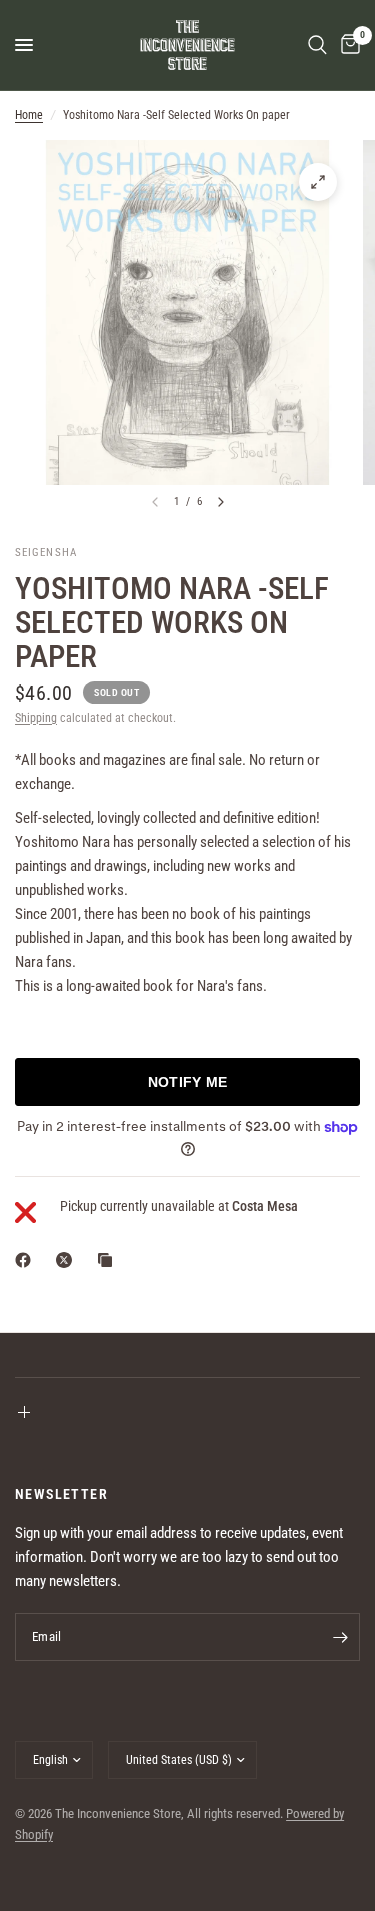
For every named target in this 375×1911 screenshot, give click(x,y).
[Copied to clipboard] (109, 1260)
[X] (68, 1260)
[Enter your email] (340, 1637)
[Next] (221, 502)
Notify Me (188, 1082)
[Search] (317, 45)
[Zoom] (318, 182)
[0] (347, 45)
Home (29, 115)
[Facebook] (27, 1260)
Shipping (36, 718)
